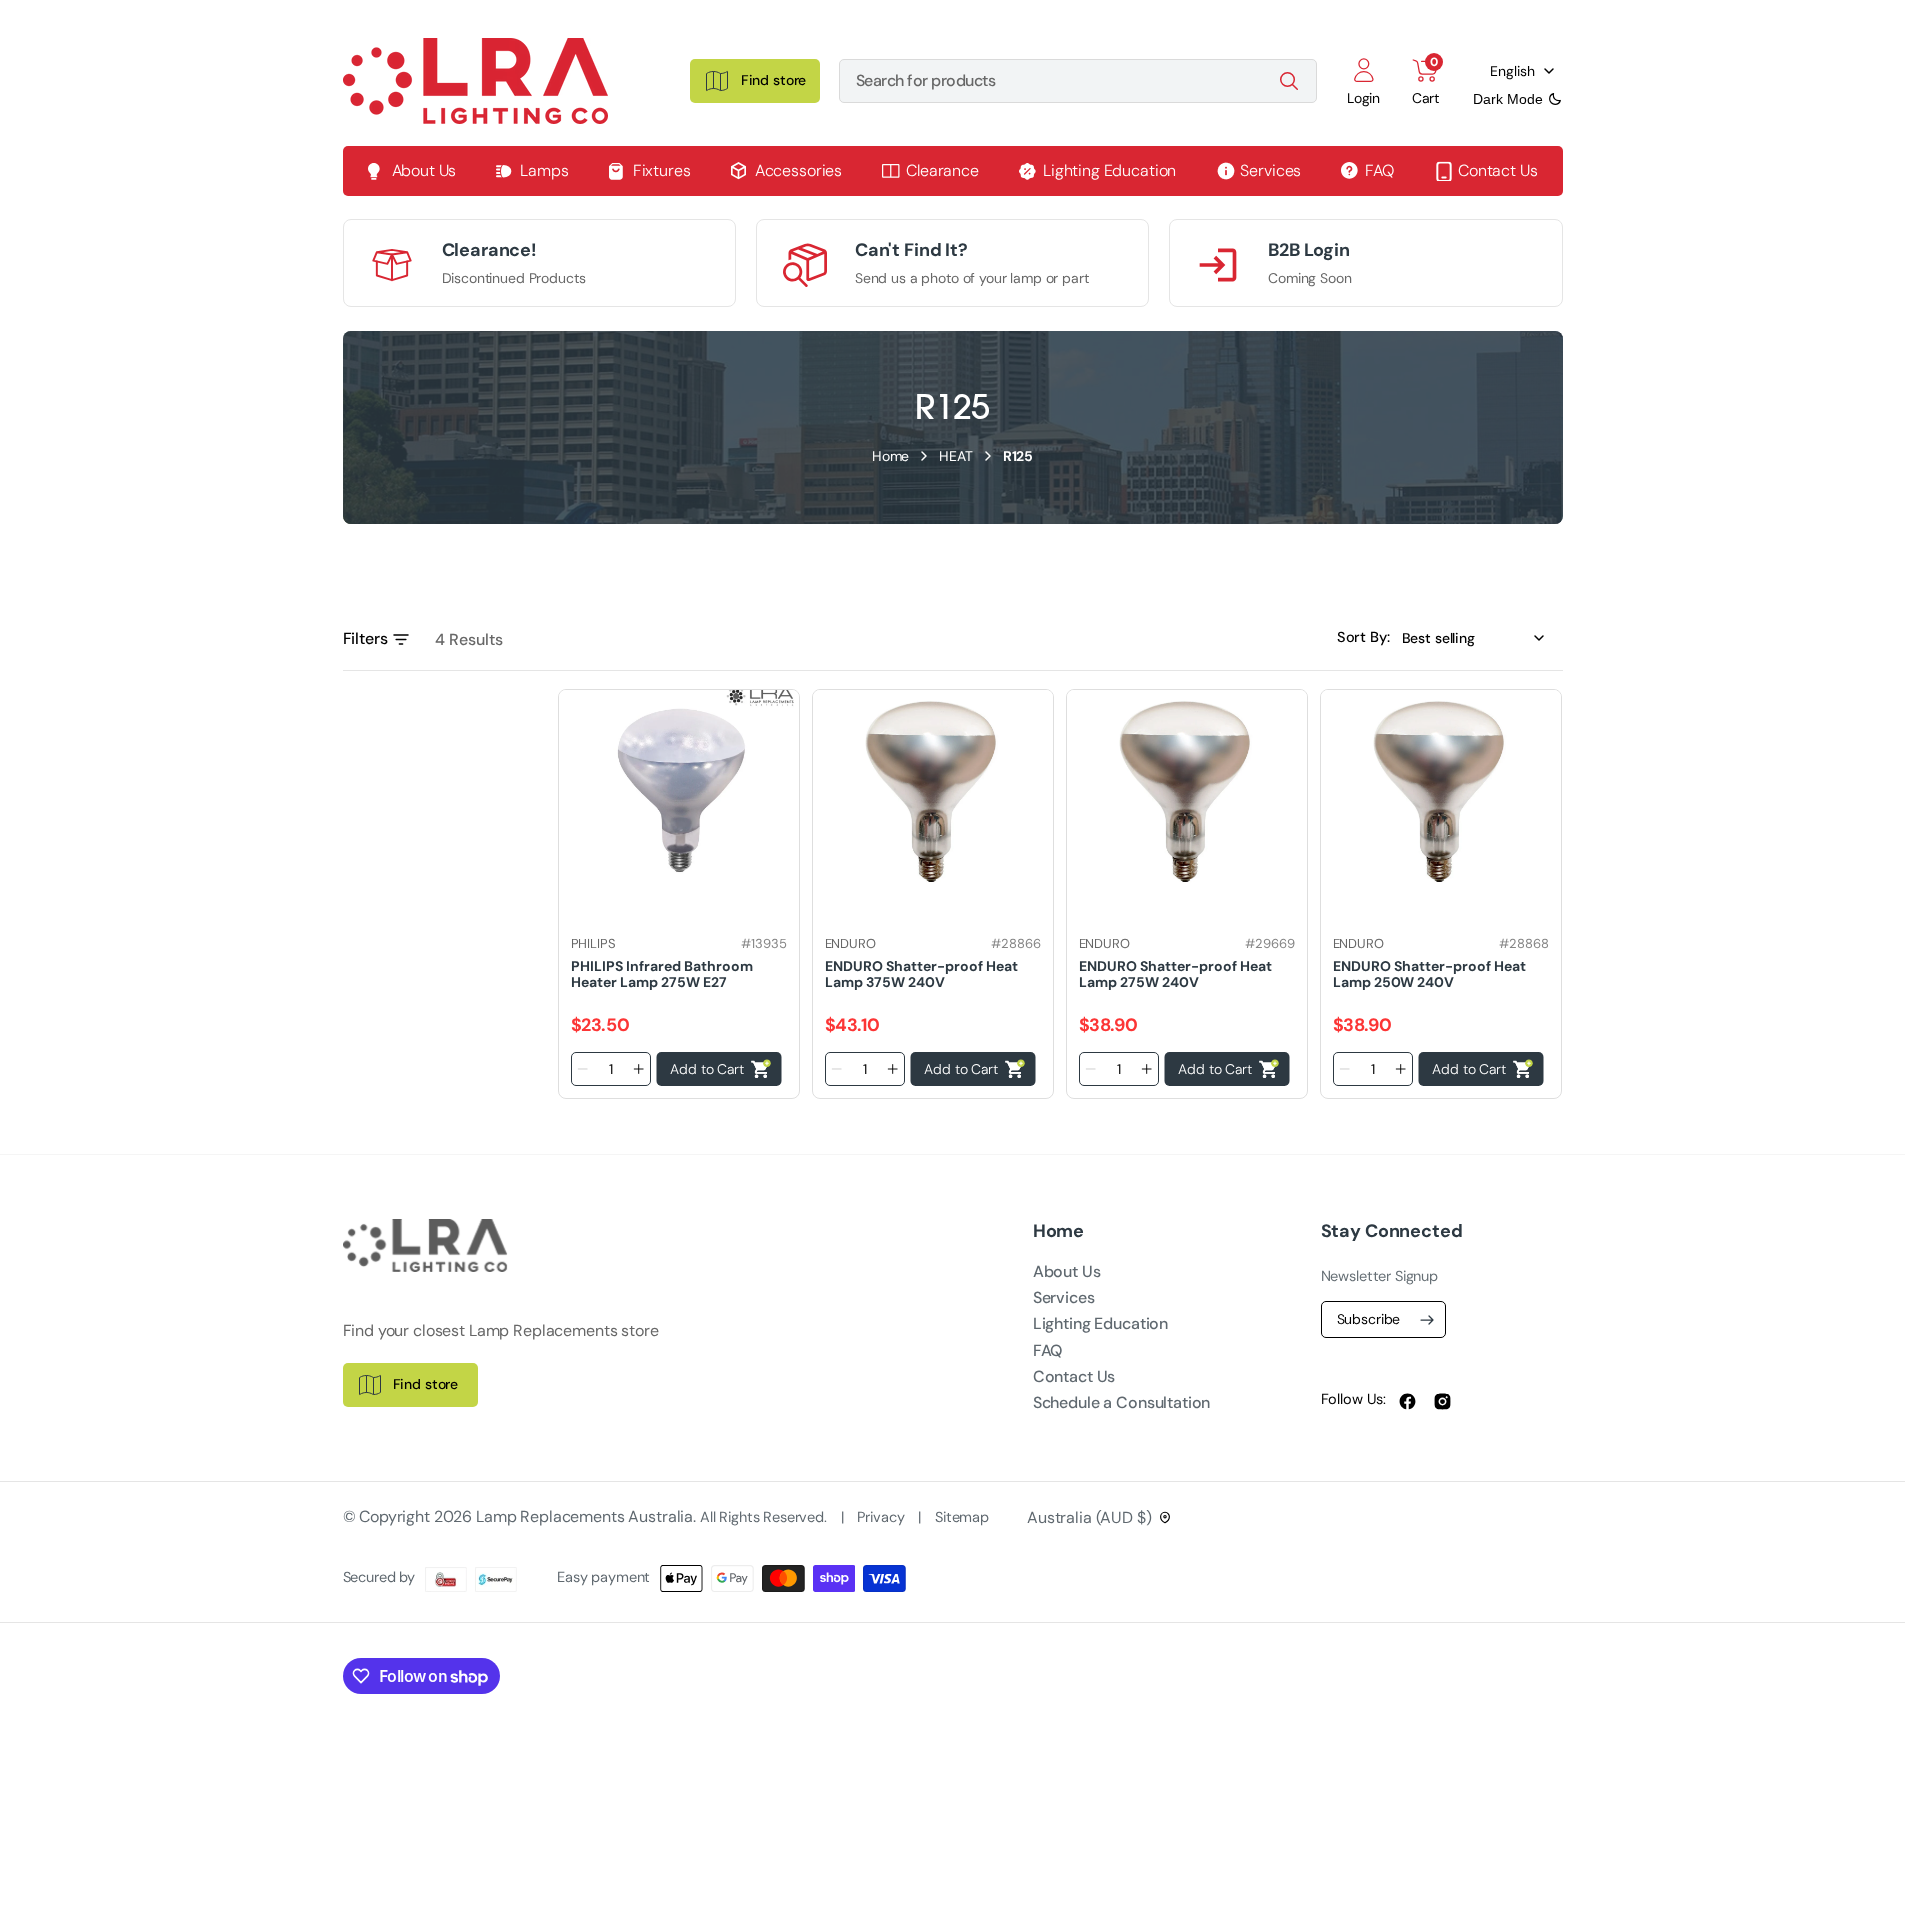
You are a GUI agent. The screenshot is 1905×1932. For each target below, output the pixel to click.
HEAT (955, 456)
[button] (1364, 81)
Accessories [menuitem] (798, 170)
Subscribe (1369, 1319)
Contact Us (1074, 1376)
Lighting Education (1100, 1323)
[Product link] (679, 788)
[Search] (1289, 81)
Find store (426, 1384)
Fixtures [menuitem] (662, 170)
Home (890, 456)
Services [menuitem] (1270, 170)
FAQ (1048, 1350)
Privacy (882, 1517)
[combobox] (1078, 81)
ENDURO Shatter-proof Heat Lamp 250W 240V (1429, 973)
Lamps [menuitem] (544, 170)
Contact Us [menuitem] (1498, 170)
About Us (1067, 1271)
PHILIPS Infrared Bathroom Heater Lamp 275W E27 (662, 973)
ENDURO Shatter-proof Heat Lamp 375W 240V (921, 973)
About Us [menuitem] (424, 170)
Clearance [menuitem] (942, 170)
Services (1064, 1297)
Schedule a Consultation (1122, 1402)
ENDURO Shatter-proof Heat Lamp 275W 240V (1175, 973)
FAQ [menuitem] (1379, 170)
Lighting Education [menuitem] (1109, 170)
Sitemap (962, 1517)
